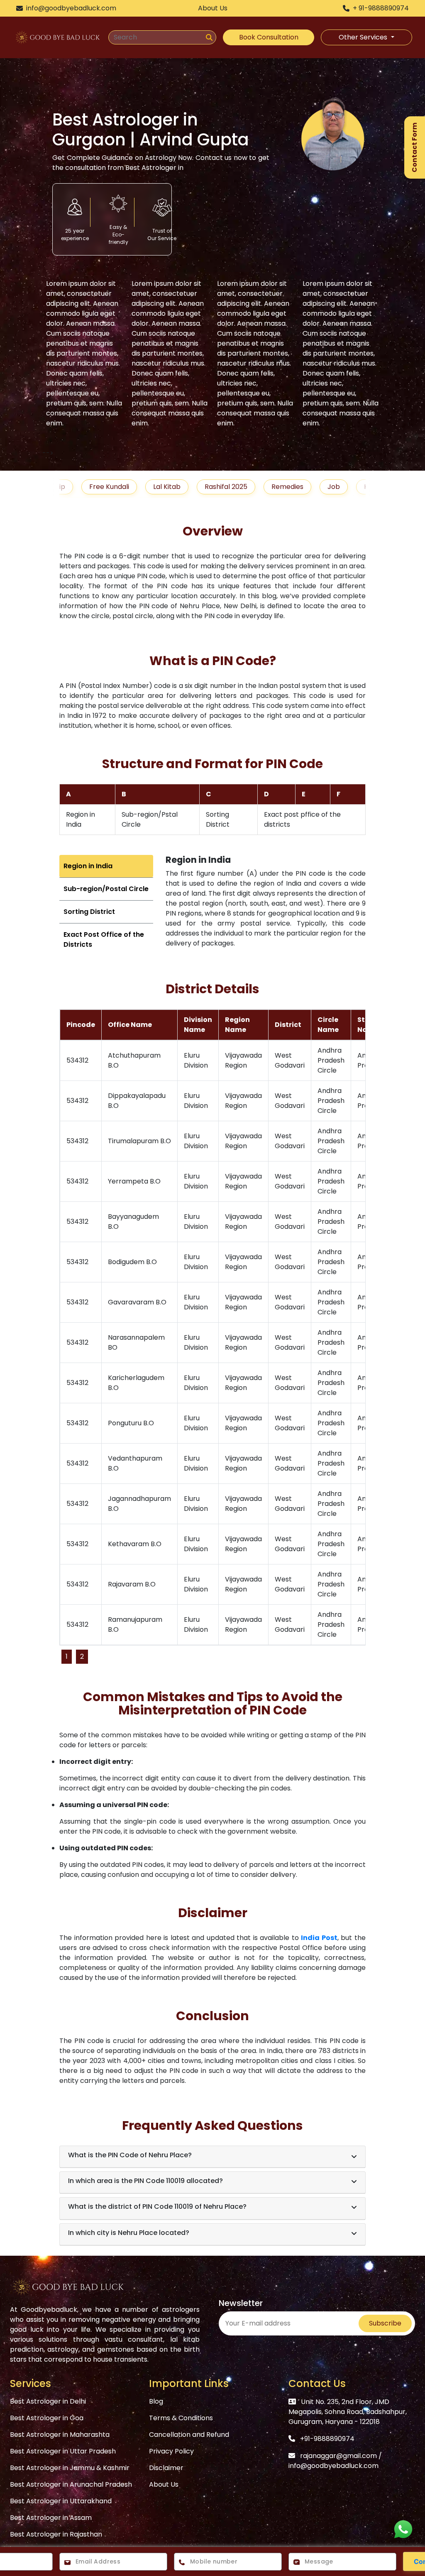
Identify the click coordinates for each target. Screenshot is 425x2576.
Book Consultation (269, 37)
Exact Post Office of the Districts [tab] (104, 939)
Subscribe (385, 2323)
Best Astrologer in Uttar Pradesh (63, 2451)
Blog (156, 2401)
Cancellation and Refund (189, 2435)
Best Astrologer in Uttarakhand (61, 2501)
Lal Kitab (128, 487)
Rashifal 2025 (187, 487)
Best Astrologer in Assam (51, 2518)
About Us (164, 2484)
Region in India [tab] (88, 866)
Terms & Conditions (181, 2418)
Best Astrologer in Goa (47, 2418)
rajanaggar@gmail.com (338, 2456)
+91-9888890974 (327, 2439)
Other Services (364, 37)
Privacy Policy (171, 2451)
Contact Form (414, 147)
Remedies (249, 487)
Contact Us (317, 2383)
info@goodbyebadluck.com (333, 2466)
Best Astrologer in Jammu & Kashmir (70, 2468)
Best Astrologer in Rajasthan (56, 2534)
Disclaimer (166, 2468)
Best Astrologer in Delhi (48, 2401)
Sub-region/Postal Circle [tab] (106, 889)
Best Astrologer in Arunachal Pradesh (71, 2484)
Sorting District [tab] (89, 912)
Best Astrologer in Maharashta (60, 2435)
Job (295, 487)
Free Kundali (71, 487)
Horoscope (343, 487)
